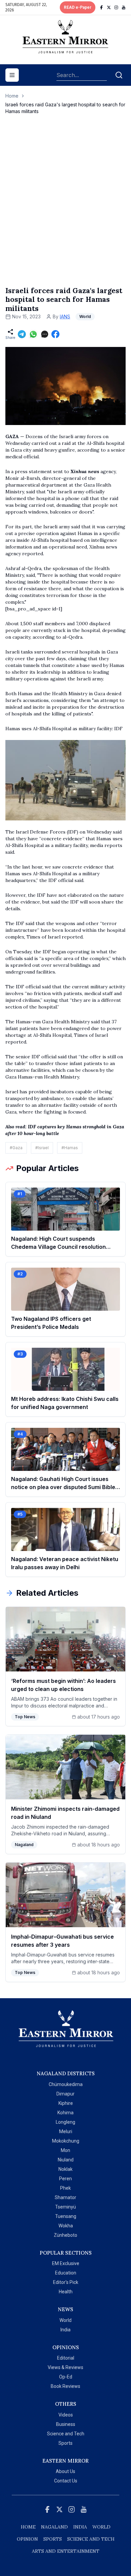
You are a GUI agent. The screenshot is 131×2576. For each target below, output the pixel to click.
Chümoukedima (66, 2084)
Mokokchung (66, 2141)
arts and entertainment (66, 2551)
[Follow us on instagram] (116, 7)
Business (66, 2424)
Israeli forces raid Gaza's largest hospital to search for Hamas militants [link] (65, 108)
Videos (66, 2415)
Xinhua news (85, 471)
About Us (65, 2471)
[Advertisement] (65, 207)
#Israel (42, 1148)
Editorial (66, 2358)
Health (66, 2292)
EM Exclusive (66, 2263)
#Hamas (70, 1148)
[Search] (119, 75)
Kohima (65, 2113)
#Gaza (16, 1148)
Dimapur (65, 2094)
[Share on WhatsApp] (33, 334)
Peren (65, 2179)
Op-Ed (66, 2377)
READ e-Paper (78, 7)
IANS (65, 316)
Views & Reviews (65, 2367)
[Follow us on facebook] (101, 7)
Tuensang (66, 2216)
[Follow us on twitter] (109, 7)
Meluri (66, 2131)
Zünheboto (65, 2235)
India (65, 2330)
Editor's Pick (66, 2282)
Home (12, 96)
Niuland (66, 2160)
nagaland (54, 2527)
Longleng (65, 2122)
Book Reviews (65, 2386)
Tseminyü (65, 2207)
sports (53, 2539)
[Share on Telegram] (22, 334)
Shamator (65, 2197)
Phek (65, 2188)
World (65, 2320)
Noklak (65, 2169)
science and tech (91, 2539)
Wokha (66, 2226)
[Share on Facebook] (55, 334)
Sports (65, 2443)
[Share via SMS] (45, 334)
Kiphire (66, 2103)
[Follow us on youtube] (124, 7)
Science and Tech (66, 2434)
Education (66, 2273)
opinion (27, 2539)
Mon (65, 2150)
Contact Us (66, 2481)
